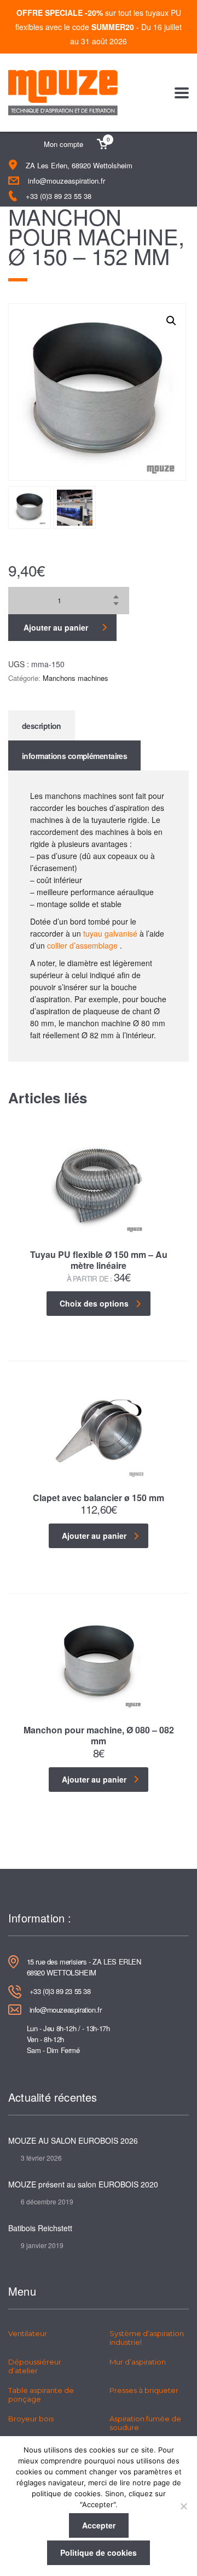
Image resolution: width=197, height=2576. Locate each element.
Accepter (99, 2525)
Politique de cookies (99, 2553)
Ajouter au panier (56, 627)
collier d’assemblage (82, 945)
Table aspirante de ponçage (41, 2395)
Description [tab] (42, 726)
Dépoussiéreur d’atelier (35, 2366)
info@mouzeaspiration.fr (66, 181)
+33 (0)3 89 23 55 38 (59, 196)
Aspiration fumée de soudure (145, 2423)
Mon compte (63, 144)
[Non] (183, 2506)
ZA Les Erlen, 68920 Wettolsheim (79, 165)
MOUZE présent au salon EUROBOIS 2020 (83, 2184)
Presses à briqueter (144, 2390)
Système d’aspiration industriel (147, 2338)
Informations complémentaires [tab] (74, 756)
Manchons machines (76, 678)
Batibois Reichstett (40, 2228)
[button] (171, 321)
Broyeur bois (31, 2419)
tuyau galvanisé (110, 933)
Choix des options (94, 1303)
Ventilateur (28, 2333)
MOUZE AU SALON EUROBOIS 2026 (73, 2140)
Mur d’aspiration (138, 2362)
